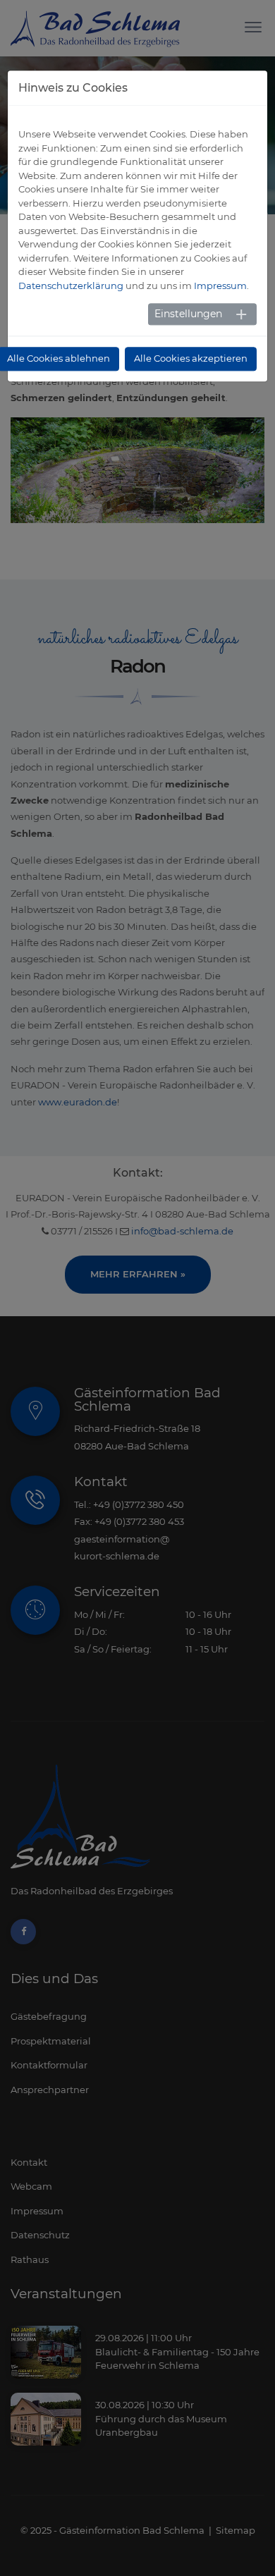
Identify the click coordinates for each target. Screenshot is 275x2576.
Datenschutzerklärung (71, 286)
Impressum (220, 286)
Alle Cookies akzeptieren (191, 359)
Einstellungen (188, 314)
